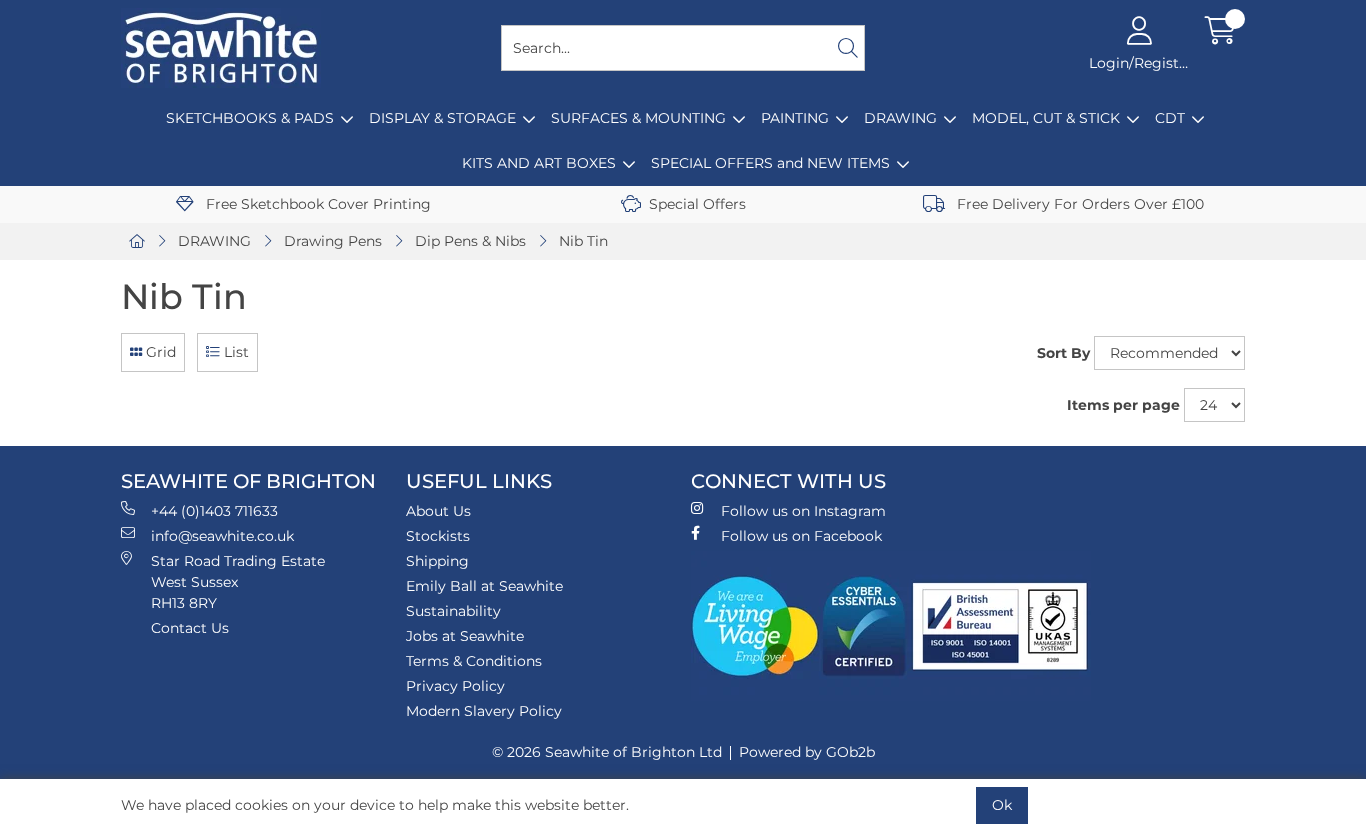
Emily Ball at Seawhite (484, 586)
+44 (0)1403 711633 (214, 511)
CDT (1170, 118)
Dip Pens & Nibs (470, 241)
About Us (438, 511)
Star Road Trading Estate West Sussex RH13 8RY (238, 582)
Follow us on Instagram (803, 511)
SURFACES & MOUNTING (638, 118)
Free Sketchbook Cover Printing (316, 204)
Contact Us (190, 628)
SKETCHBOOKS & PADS (250, 118)
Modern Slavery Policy (484, 711)
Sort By (1063, 353)
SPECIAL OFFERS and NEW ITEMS (770, 163)
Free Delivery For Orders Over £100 (1078, 204)
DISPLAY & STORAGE (442, 118)
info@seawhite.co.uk (222, 536)
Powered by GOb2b (807, 752)
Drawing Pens (333, 241)
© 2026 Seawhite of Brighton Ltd (607, 752)
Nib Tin (583, 241)
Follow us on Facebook (801, 536)
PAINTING (795, 118)
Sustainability (453, 611)
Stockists (438, 536)
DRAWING (900, 118)
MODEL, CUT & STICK (1046, 118)
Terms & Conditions (474, 661)
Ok (1002, 805)
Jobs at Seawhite (465, 636)
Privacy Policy (455, 686)
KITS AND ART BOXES (539, 163)
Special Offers (697, 204)
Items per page (1123, 405)
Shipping (437, 561)
